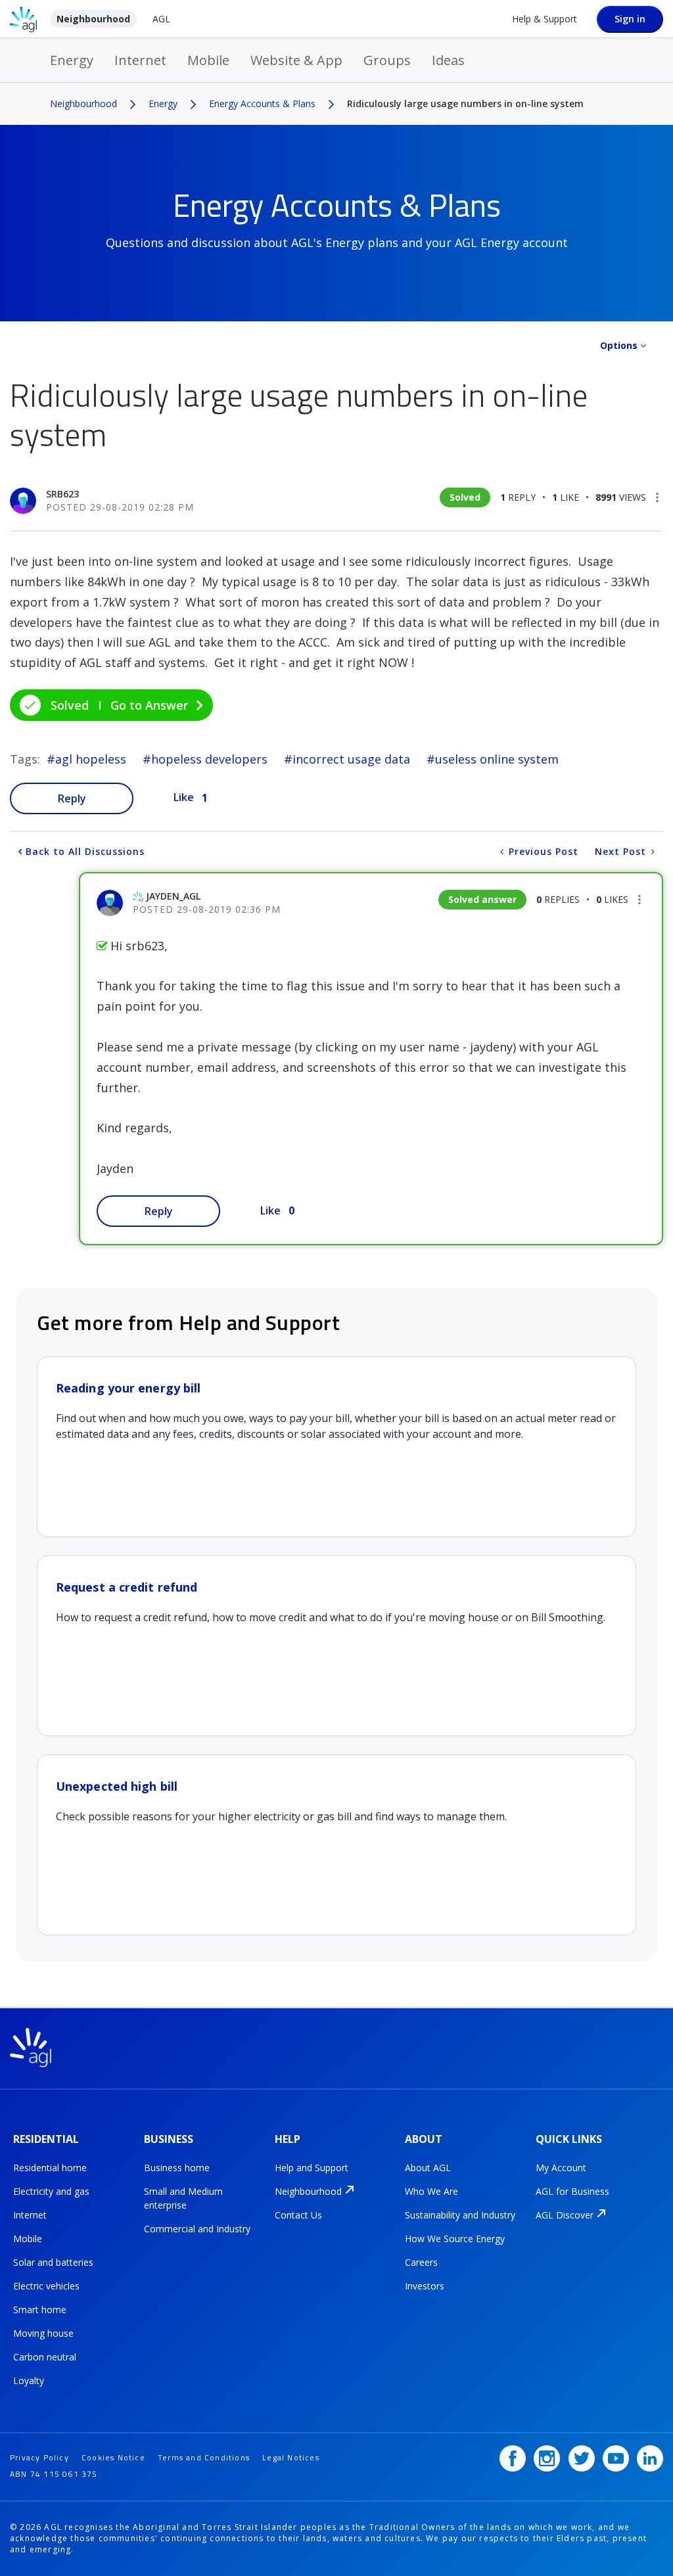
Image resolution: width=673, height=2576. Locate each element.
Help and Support (312, 2168)
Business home (177, 2168)
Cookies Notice (113, 2457)
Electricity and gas (51, 2191)
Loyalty (29, 2380)
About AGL (428, 2168)
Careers (421, 2262)
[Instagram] (547, 2458)
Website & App (296, 60)
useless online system (497, 759)
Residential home (50, 2168)
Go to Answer (149, 705)
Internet (140, 60)
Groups (387, 60)
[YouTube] (616, 2458)
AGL (161, 19)
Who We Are (431, 2191)
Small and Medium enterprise (183, 2198)
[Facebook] (513, 2458)
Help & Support (545, 19)
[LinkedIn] (650, 2458)
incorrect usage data (351, 759)
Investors (425, 2286)
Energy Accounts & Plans (262, 103)
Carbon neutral (45, 2357)
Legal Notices (291, 2457)
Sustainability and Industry (460, 2215)
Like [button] (184, 797)
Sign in (630, 19)
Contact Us (298, 2215)
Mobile (208, 60)
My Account (561, 2168)
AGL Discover (565, 2215)
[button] (657, 497)
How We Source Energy (455, 2239)
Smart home (40, 2310)
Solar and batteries (53, 2262)
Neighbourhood (93, 19)
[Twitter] (582, 2458)
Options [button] (619, 345)
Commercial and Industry (197, 2229)
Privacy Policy (39, 2457)
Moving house (43, 2333)
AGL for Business (572, 2191)
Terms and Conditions (204, 2457)
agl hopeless (91, 759)
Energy (72, 60)
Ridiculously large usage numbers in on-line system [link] (465, 103)
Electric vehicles (46, 2286)
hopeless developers (209, 759)
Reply (72, 798)
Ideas (448, 60)
